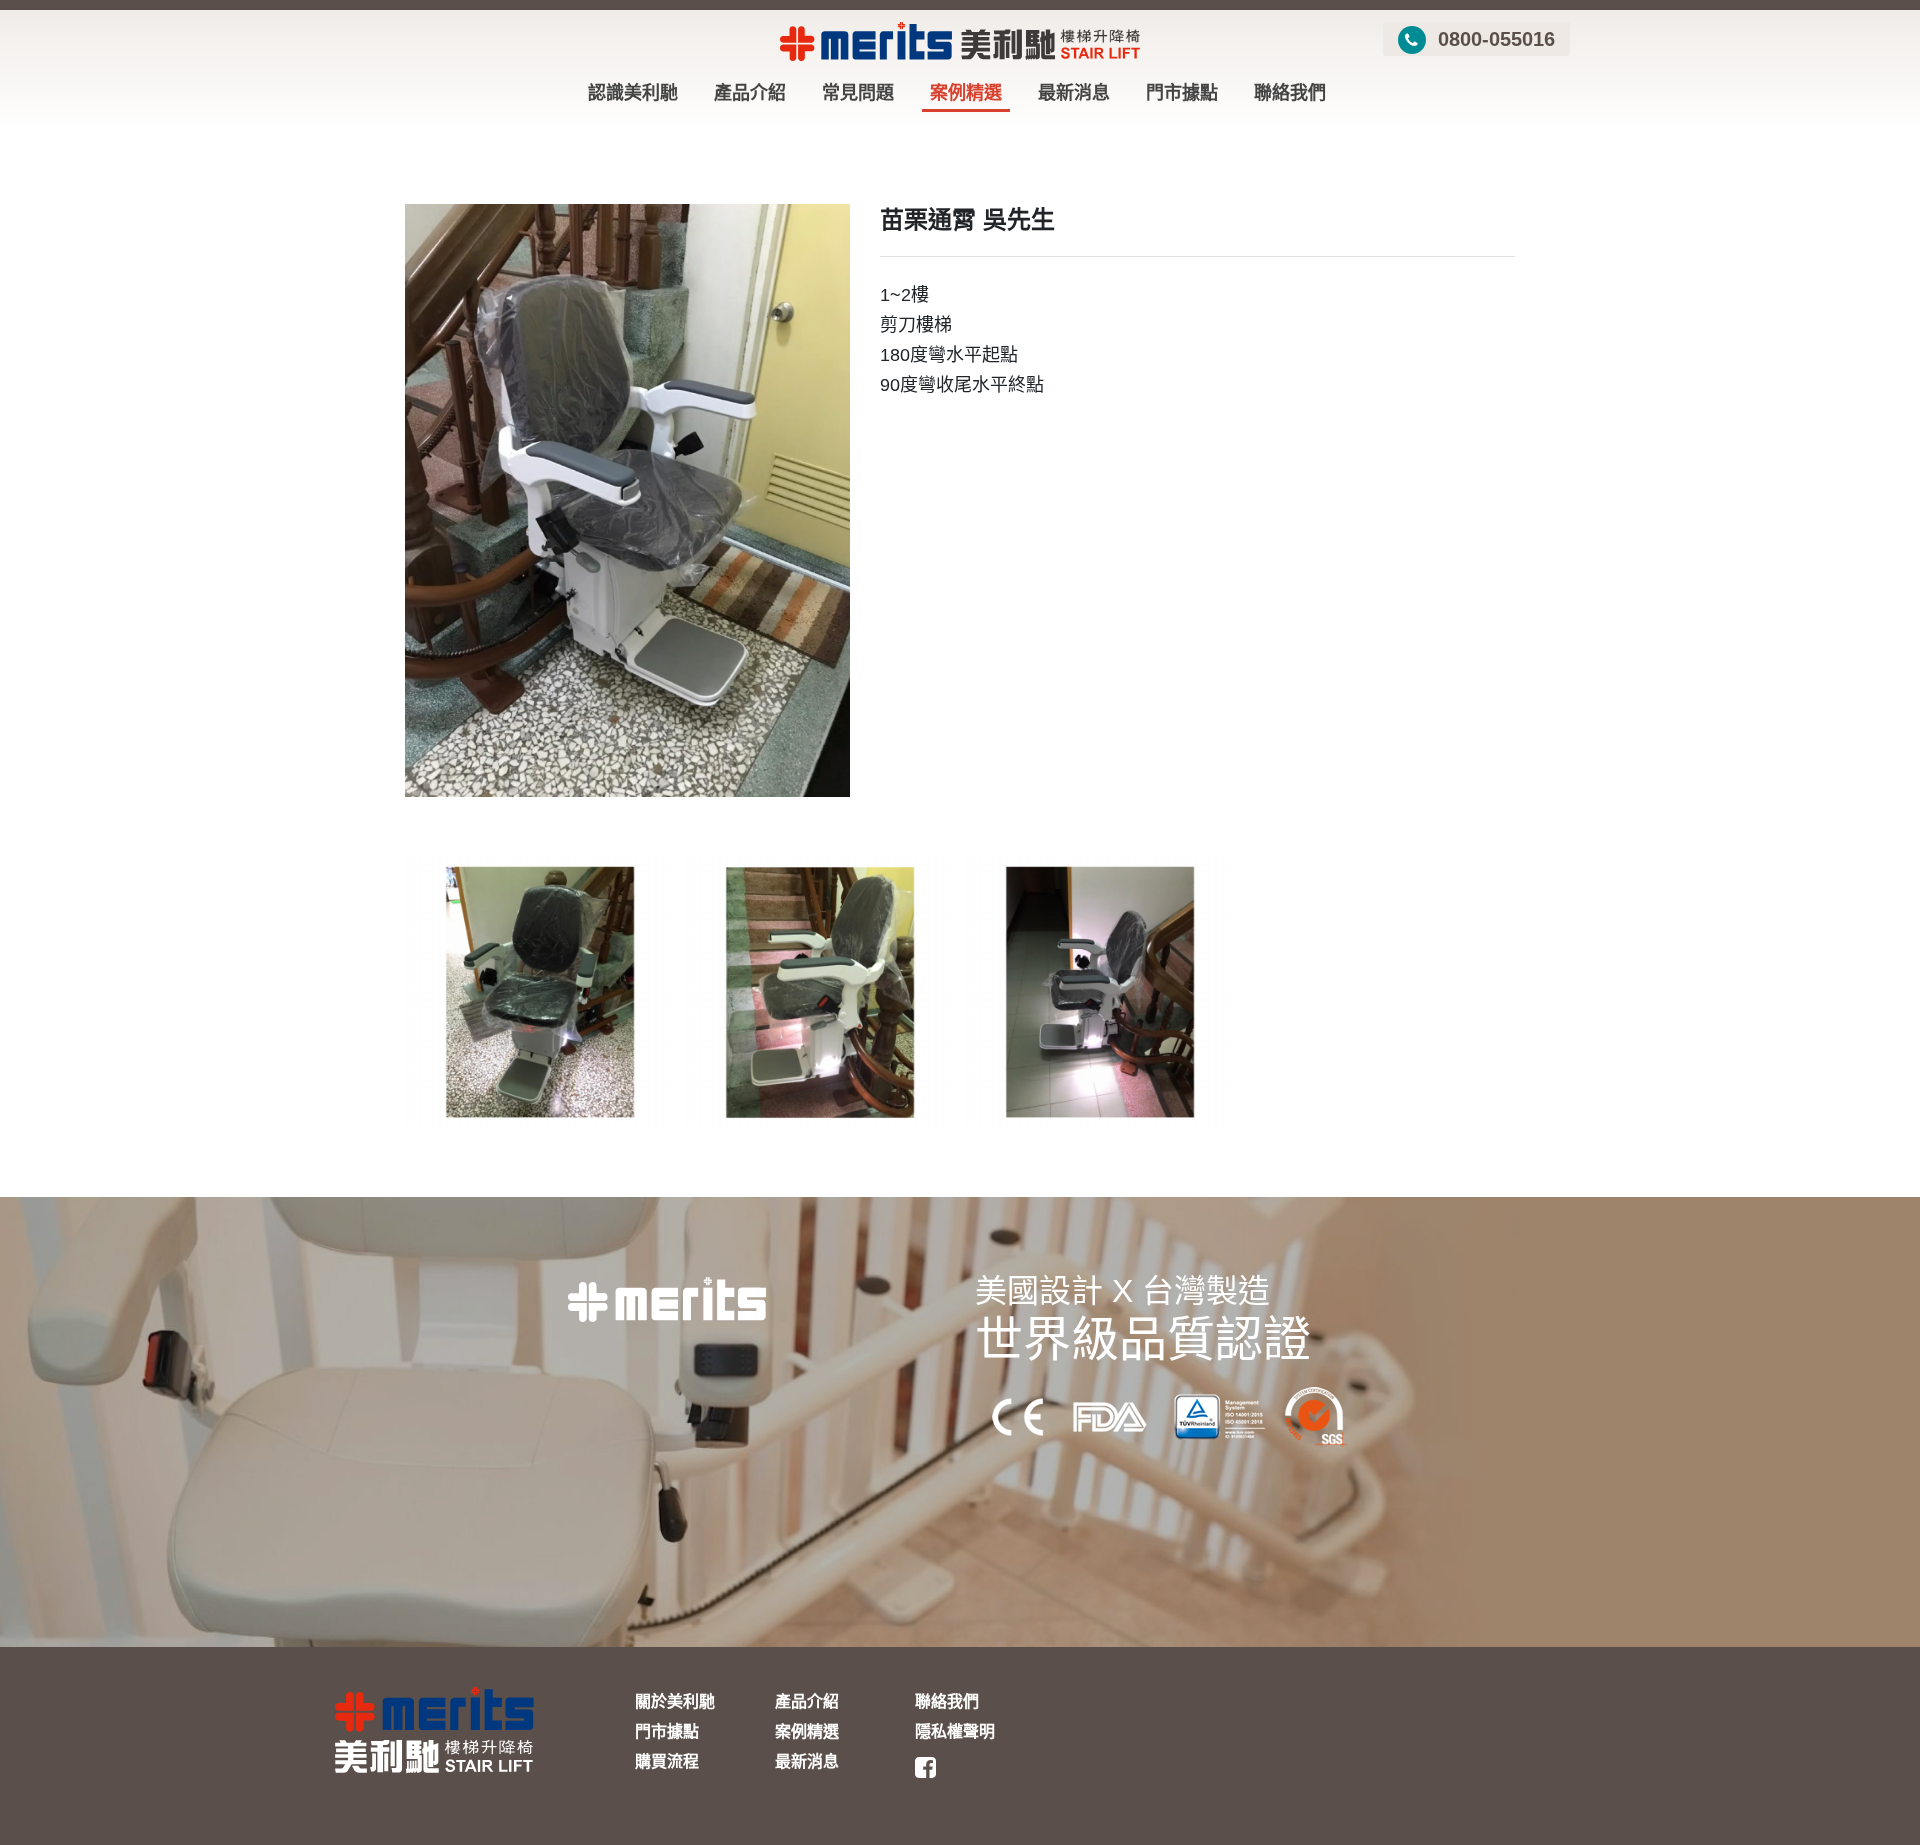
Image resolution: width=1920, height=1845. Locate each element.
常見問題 (858, 93)
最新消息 (1074, 93)
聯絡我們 (1290, 93)
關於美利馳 (675, 1701)
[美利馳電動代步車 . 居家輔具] (985, 1768)
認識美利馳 (633, 93)
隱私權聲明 (955, 1731)
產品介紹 (750, 93)
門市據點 (1182, 93)
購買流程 (667, 1761)
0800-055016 (1493, 39)
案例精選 (966, 93)
